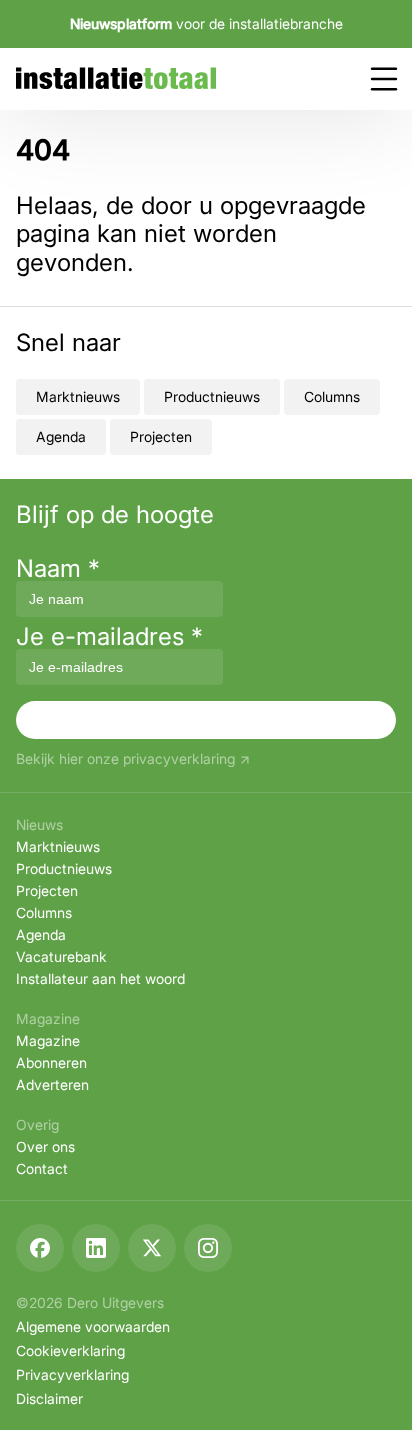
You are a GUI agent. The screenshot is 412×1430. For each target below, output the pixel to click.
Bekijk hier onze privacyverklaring (125, 759)
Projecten (161, 436)
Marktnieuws (78, 396)
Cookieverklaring (70, 1350)
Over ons (45, 1146)
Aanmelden (206, 719)
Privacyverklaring (72, 1374)
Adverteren (52, 1084)
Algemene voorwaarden (93, 1326)
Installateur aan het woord (100, 978)
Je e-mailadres (109, 636)
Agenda (61, 436)
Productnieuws (212, 396)
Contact (42, 1168)
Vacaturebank (61, 956)
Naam (58, 568)
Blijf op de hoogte (115, 515)
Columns (332, 396)
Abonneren (51, 1062)
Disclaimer (49, 1398)
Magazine (48, 1040)
